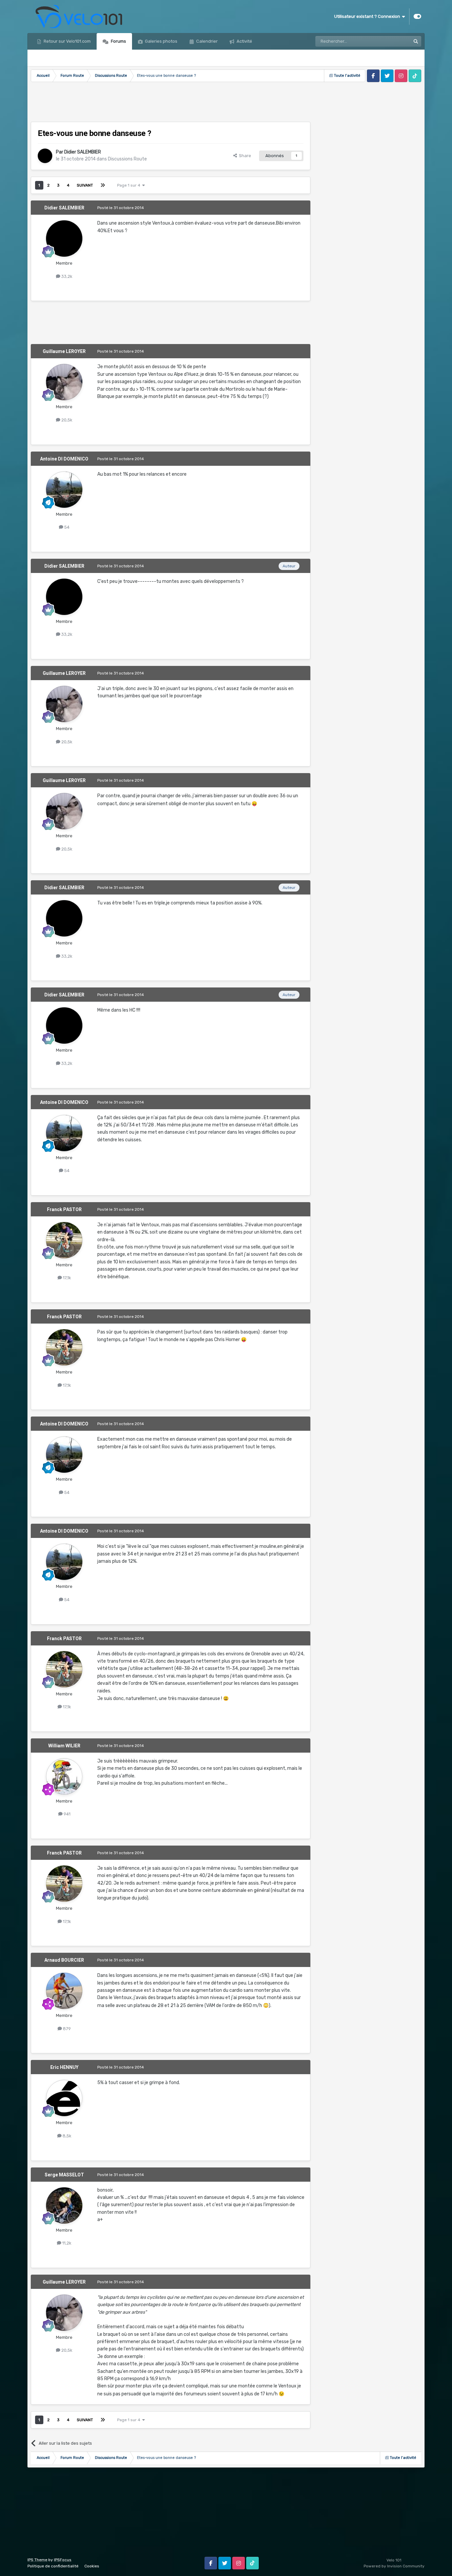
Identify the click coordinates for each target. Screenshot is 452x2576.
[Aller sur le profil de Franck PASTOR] (64, 1240)
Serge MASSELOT (64, 2175)
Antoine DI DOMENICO (64, 459)
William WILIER (64, 1746)
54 (66, 527)
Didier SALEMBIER (83, 152)
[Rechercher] (416, 41)
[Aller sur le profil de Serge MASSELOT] (64, 2205)
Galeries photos (161, 41)
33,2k (66, 276)
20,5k (66, 420)
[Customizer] (417, 17)
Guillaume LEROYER (64, 351)
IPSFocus (63, 2560)
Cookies (92, 2566)
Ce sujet (394, 41)
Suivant (85, 185)
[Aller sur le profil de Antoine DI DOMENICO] (64, 490)
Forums (118, 41)
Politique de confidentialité (53, 2566)
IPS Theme (37, 2560)
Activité (244, 41)
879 (66, 2029)
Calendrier (206, 41)
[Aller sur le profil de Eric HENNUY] (64, 2098)
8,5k (67, 2136)
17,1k (67, 1278)
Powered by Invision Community (394, 2566)
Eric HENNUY (64, 2067)
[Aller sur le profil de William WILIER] (64, 1776)
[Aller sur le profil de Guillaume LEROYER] (64, 382)
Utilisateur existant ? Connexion (368, 16)
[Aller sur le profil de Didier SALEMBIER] (45, 156)
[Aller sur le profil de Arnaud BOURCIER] (64, 1991)
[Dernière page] (103, 185)
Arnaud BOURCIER (64, 1960)
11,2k (66, 2243)
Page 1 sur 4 (130, 185)
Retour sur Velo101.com (67, 41)
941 (67, 1814)
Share (244, 156)
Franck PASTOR (64, 1209)
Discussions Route (127, 159)
